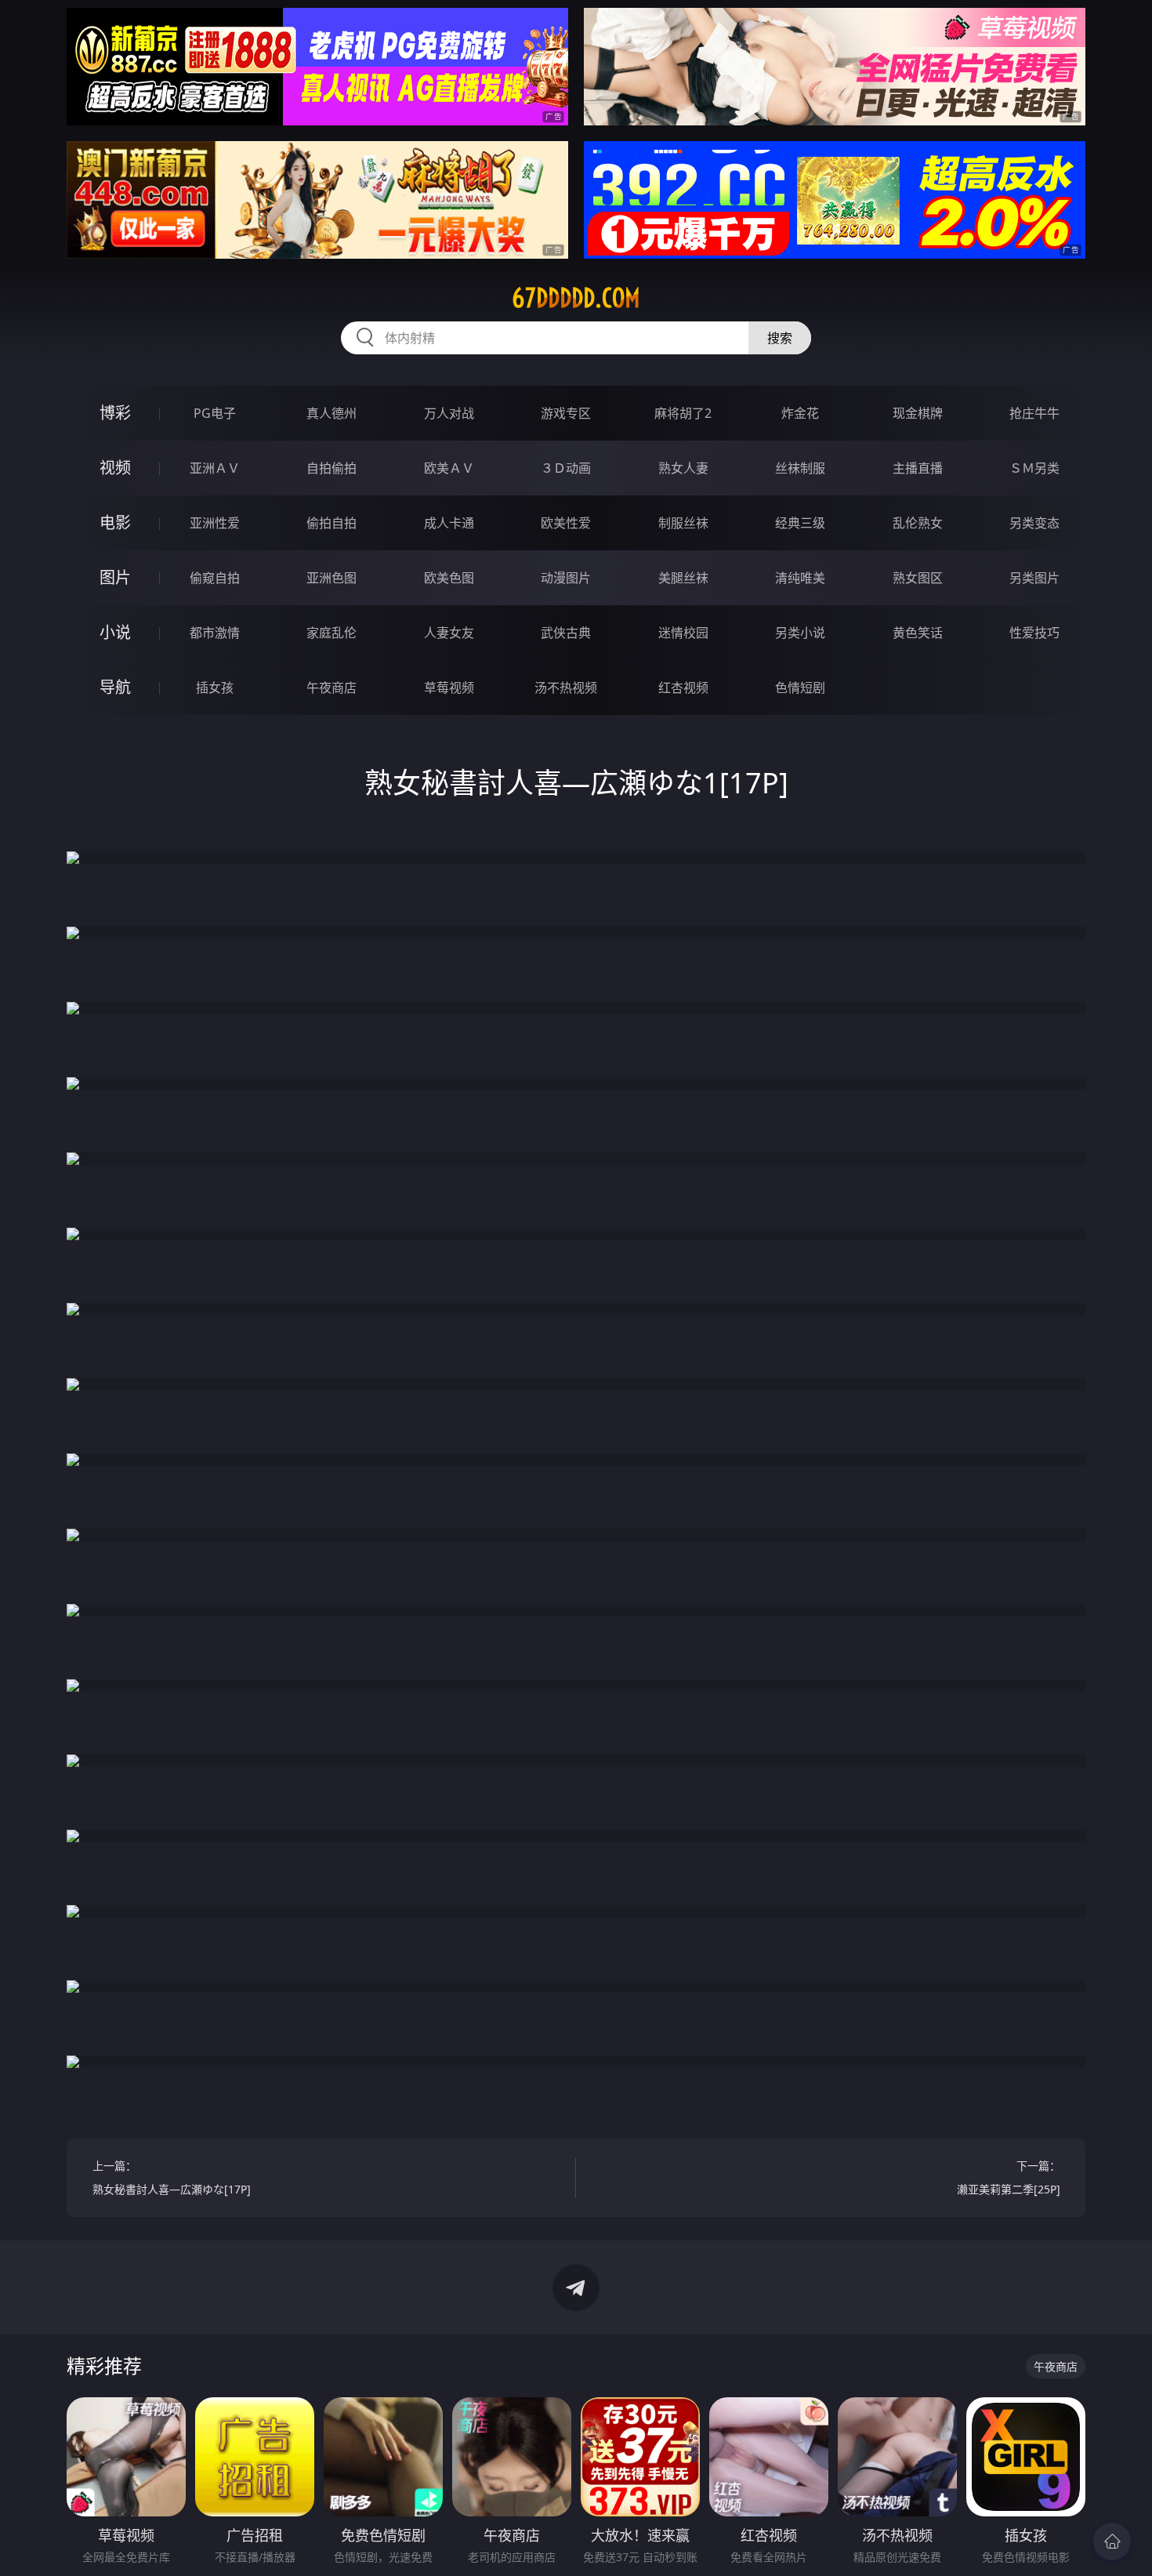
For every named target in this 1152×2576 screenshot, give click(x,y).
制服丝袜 (683, 523)
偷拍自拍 (331, 523)
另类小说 (800, 633)
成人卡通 (449, 523)
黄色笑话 (918, 633)
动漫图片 (566, 578)
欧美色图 (449, 578)
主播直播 (918, 468)
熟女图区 (918, 578)
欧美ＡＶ (449, 468)
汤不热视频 (566, 688)
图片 (115, 577)
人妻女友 (449, 633)
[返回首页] (1112, 2542)
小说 (115, 632)
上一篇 (172, 2177)
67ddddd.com (576, 298)
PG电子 (215, 413)
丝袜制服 (800, 468)
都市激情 (215, 633)
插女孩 (215, 688)
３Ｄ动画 (566, 468)
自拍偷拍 (331, 468)
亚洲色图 (331, 578)
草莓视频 (449, 688)
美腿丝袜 (683, 578)
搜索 (780, 338)
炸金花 (800, 413)
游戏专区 (566, 413)
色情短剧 (800, 688)
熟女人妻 (683, 468)
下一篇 (1009, 2177)
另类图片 (1034, 578)
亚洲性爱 (215, 523)
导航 (115, 687)
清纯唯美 (800, 578)
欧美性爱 (566, 523)
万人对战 (449, 413)
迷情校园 (683, 633)
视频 (115, 468)
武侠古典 (566, 633)
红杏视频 (683, 688)
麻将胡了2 (683, 413)
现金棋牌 (918, 413)
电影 (115, 522)
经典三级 (800, 523)
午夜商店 (331, 688)
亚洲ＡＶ (215, 468)
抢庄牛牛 (1034, 413)
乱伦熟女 (918, 523)
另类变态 (1034, 523)
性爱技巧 (1034, 633)
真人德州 (331, 413)
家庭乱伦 (331, 633)
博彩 (115, 413)
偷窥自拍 (215, 578)
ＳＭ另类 (1034, 468)
